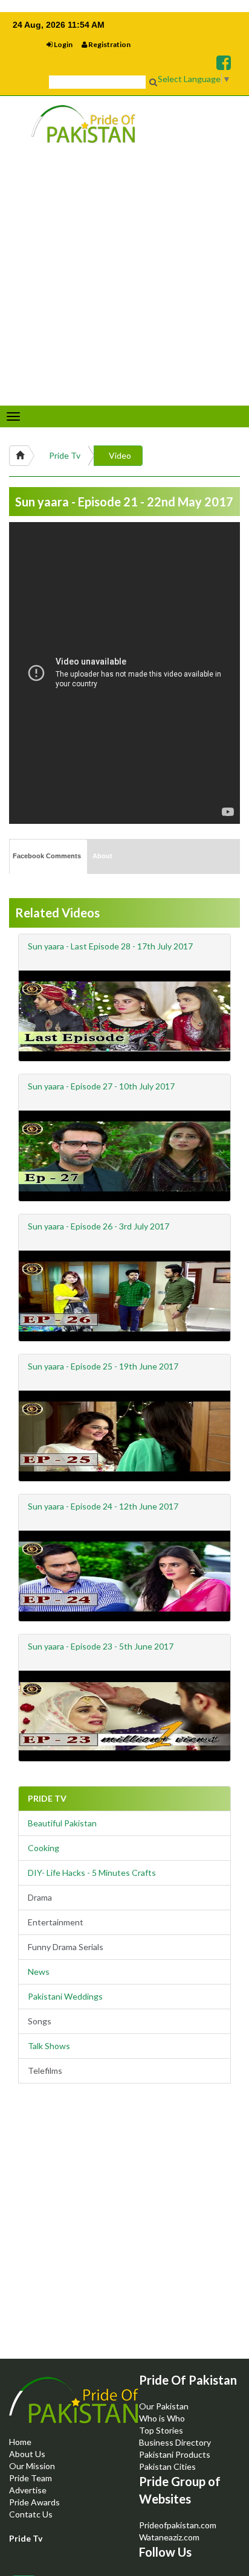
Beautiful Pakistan (62, 1823)
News (39, 1972)
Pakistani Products (175, 2454)
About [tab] (102, 856)
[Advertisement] (124, 2231)
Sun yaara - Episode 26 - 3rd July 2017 (99, 1226)
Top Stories (161, 2430)
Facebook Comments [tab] (47, 856)
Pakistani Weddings (65, 1996)
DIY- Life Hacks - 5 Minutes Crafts (92, 1873)
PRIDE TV (47, 1798)
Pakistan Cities (167, 2466)
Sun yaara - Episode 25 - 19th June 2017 (103, 1366)
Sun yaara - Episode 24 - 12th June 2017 (103, 1506)
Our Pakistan (164, 2406)
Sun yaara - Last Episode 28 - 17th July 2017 (110, 946)
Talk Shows (49, 2046)
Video (120, 455)
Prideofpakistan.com (178, 2525)
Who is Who (162, 2418)
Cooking (44, 1848)
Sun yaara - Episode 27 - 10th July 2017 (101, 1086)
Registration (109, 44)
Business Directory (175, 2442)
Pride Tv (65, 455)
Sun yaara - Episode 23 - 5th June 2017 (101, 1646)
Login (63, 44)
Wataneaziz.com (169, 2537)
